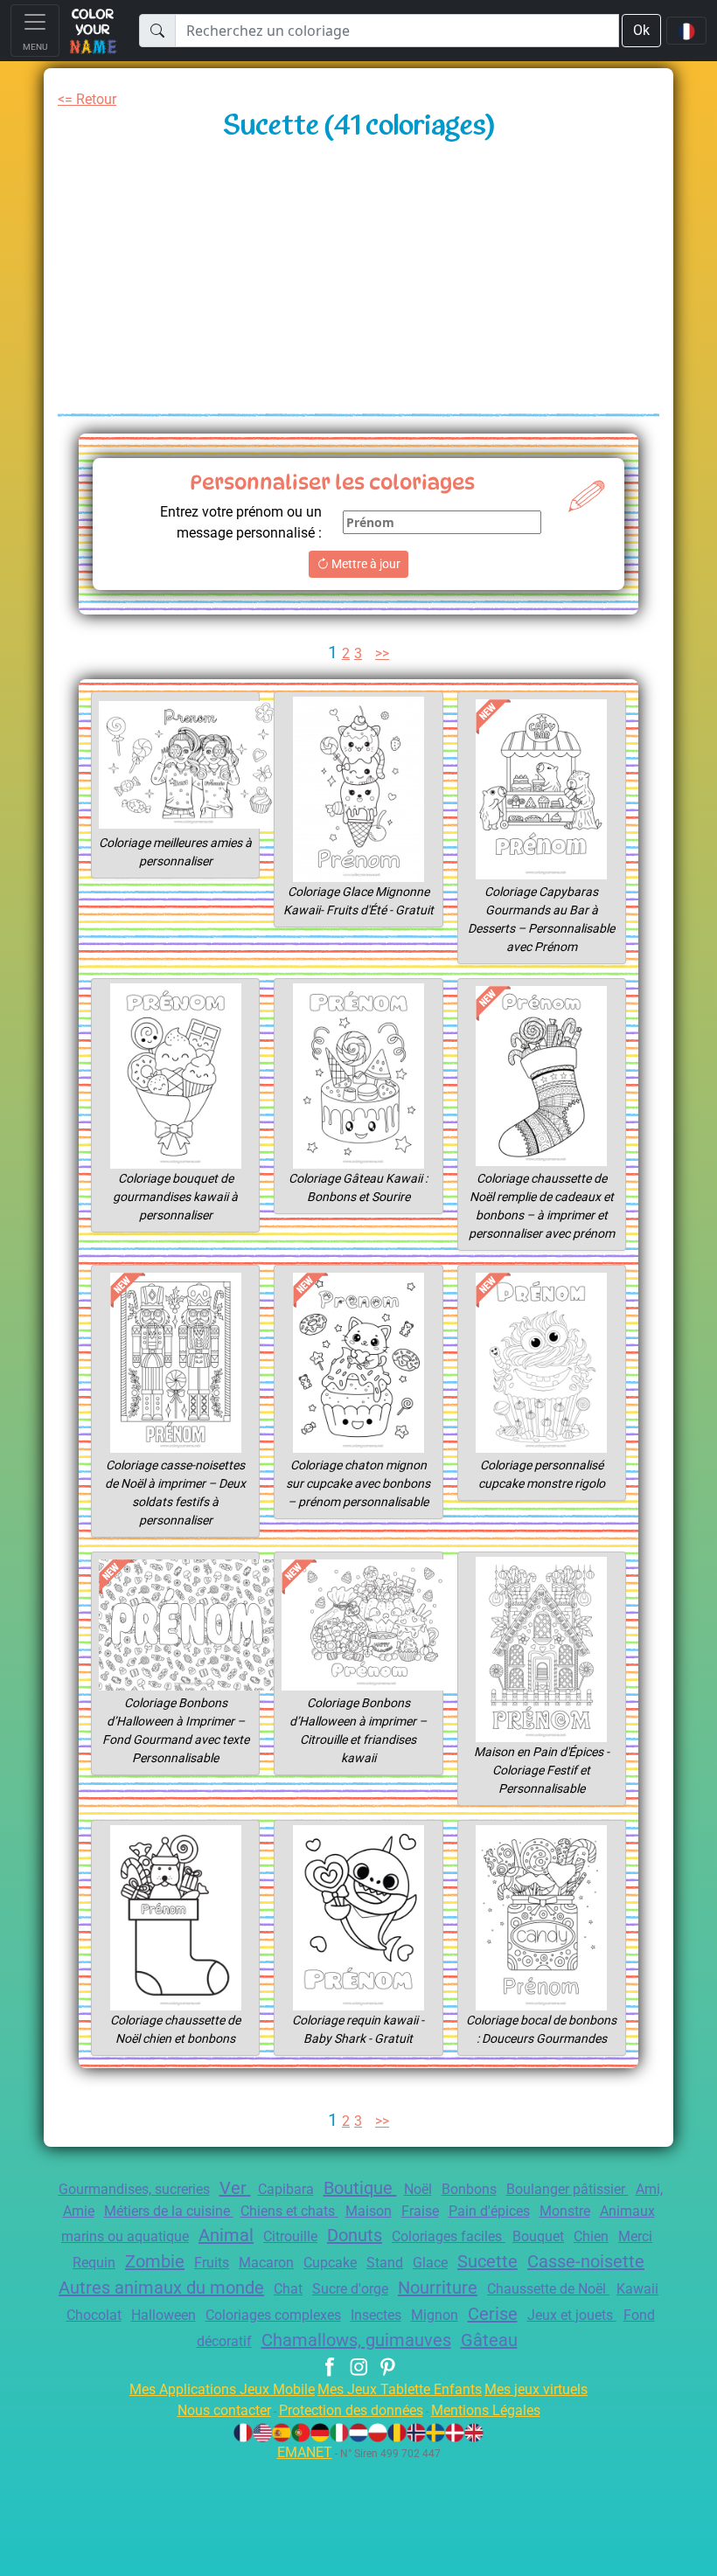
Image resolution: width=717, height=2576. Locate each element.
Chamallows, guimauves (356, 2340)
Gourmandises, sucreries (134, 2189)
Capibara (286, 2189)
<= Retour (87, 99)
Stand (385, 2263)
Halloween (164, 2315)
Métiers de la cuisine (169, 2211)
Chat (288, 2289)
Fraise (420, 2211)
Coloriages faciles (449, 2236)
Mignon (435, 2315)
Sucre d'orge (350, 2289)
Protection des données (351, 2410)
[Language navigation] (686, 31)
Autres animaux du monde (161, 2288)
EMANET (305, 2452)
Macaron (266, 2263)
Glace (430, 2263)
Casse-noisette (586, 2261)
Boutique (360, 2188)
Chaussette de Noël (548, 2289)
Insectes (376, 2315)
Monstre (565, 2211)
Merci (635, 2236)
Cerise (493, 2314)
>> (382, 653)
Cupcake (330, 2263)
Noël (418, 2189)
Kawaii (637, 2289)
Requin (94, 2263)
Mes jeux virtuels (536, 2389)
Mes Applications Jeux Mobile (222, 2389)
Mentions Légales (486, 2410)
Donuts (355, 2235)
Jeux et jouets (572, 2315)
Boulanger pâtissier (567, 2189)
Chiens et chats (289, 2211)
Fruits (212, 2263)
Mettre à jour (365, 564)
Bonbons (469, 2189)
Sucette (487, 2261)
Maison (369, 2211)
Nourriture (438, 2288)
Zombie (155, 2261)
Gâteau (489, 2340)
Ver (235, 2188)
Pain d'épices (489, 2211)
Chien (591, 2236)
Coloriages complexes (273, 2315)
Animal (226, 2235)
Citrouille (290, 2236)
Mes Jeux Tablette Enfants (400, 2389)
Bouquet (538, 2236)
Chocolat (94, 2315)
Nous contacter (224, 2410)
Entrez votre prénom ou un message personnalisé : (241, 522)
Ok (641, 30)
